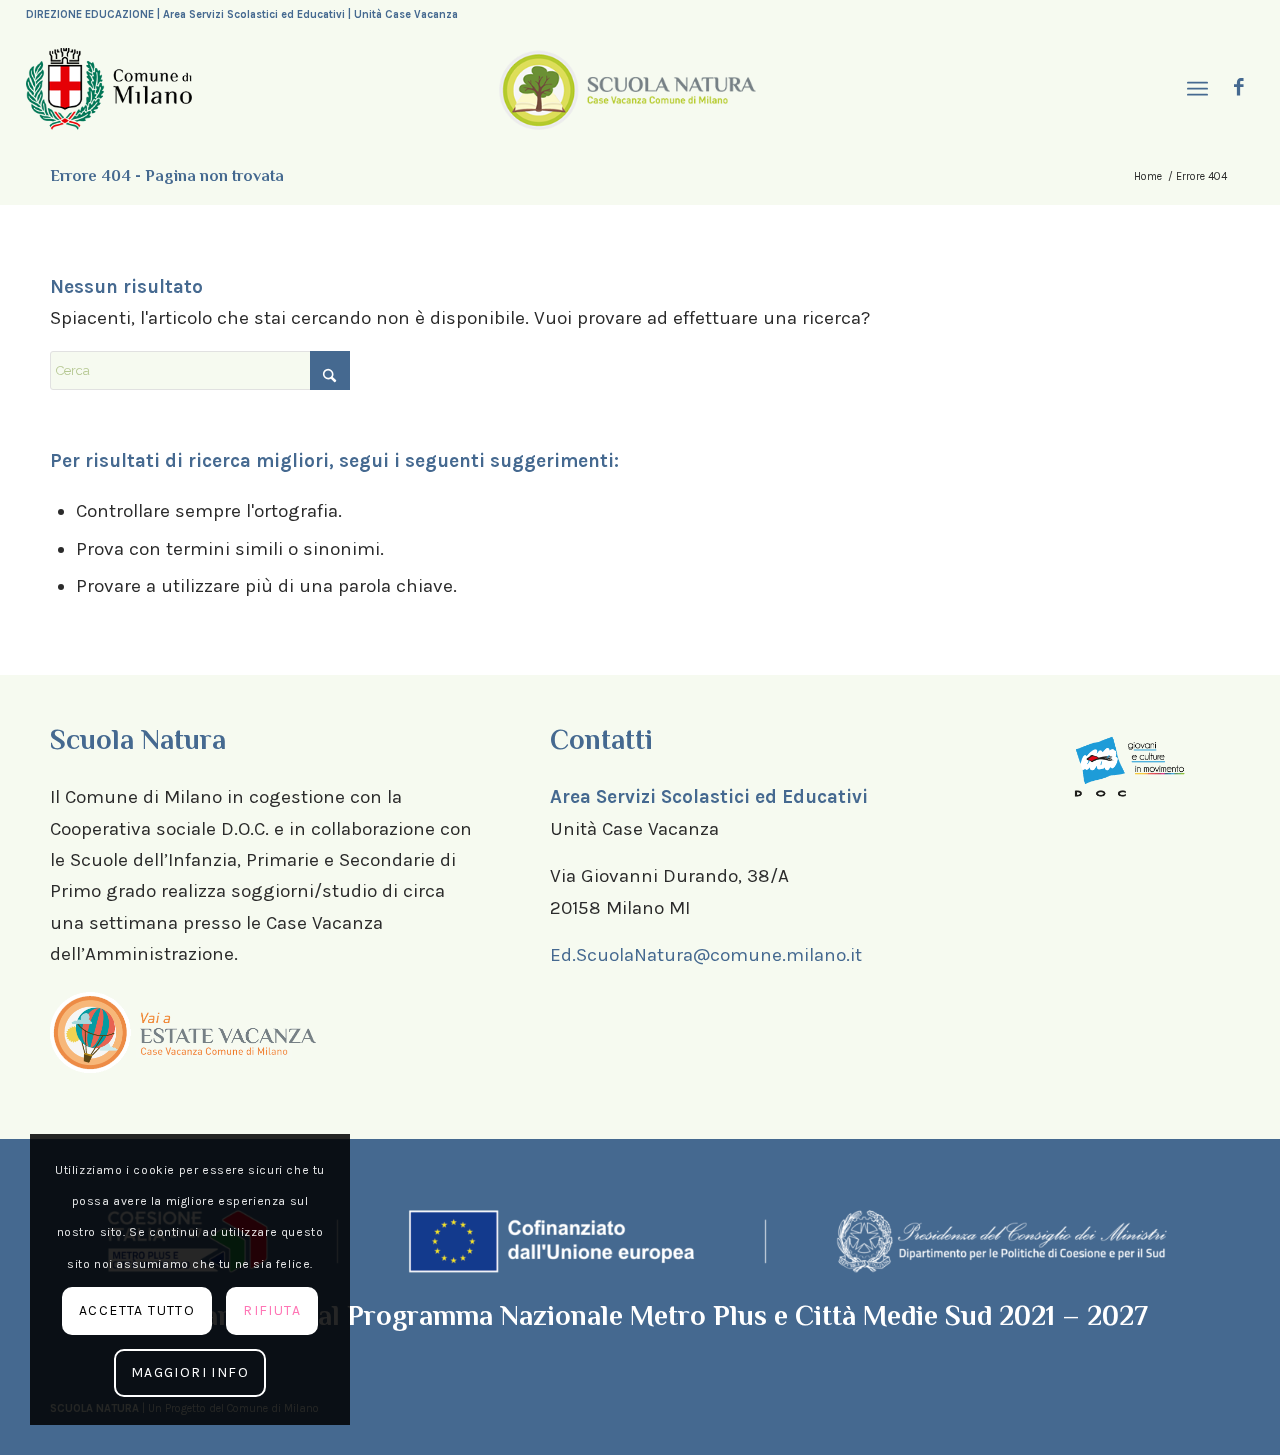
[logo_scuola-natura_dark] (627, 89)
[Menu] (1196, 89)
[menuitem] (1196, 89)
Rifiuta (272, 1310)
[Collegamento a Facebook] (1239, 88)
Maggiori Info (190, 1372)
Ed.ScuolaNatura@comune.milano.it (706, 955)
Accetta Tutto (137, 1310)
